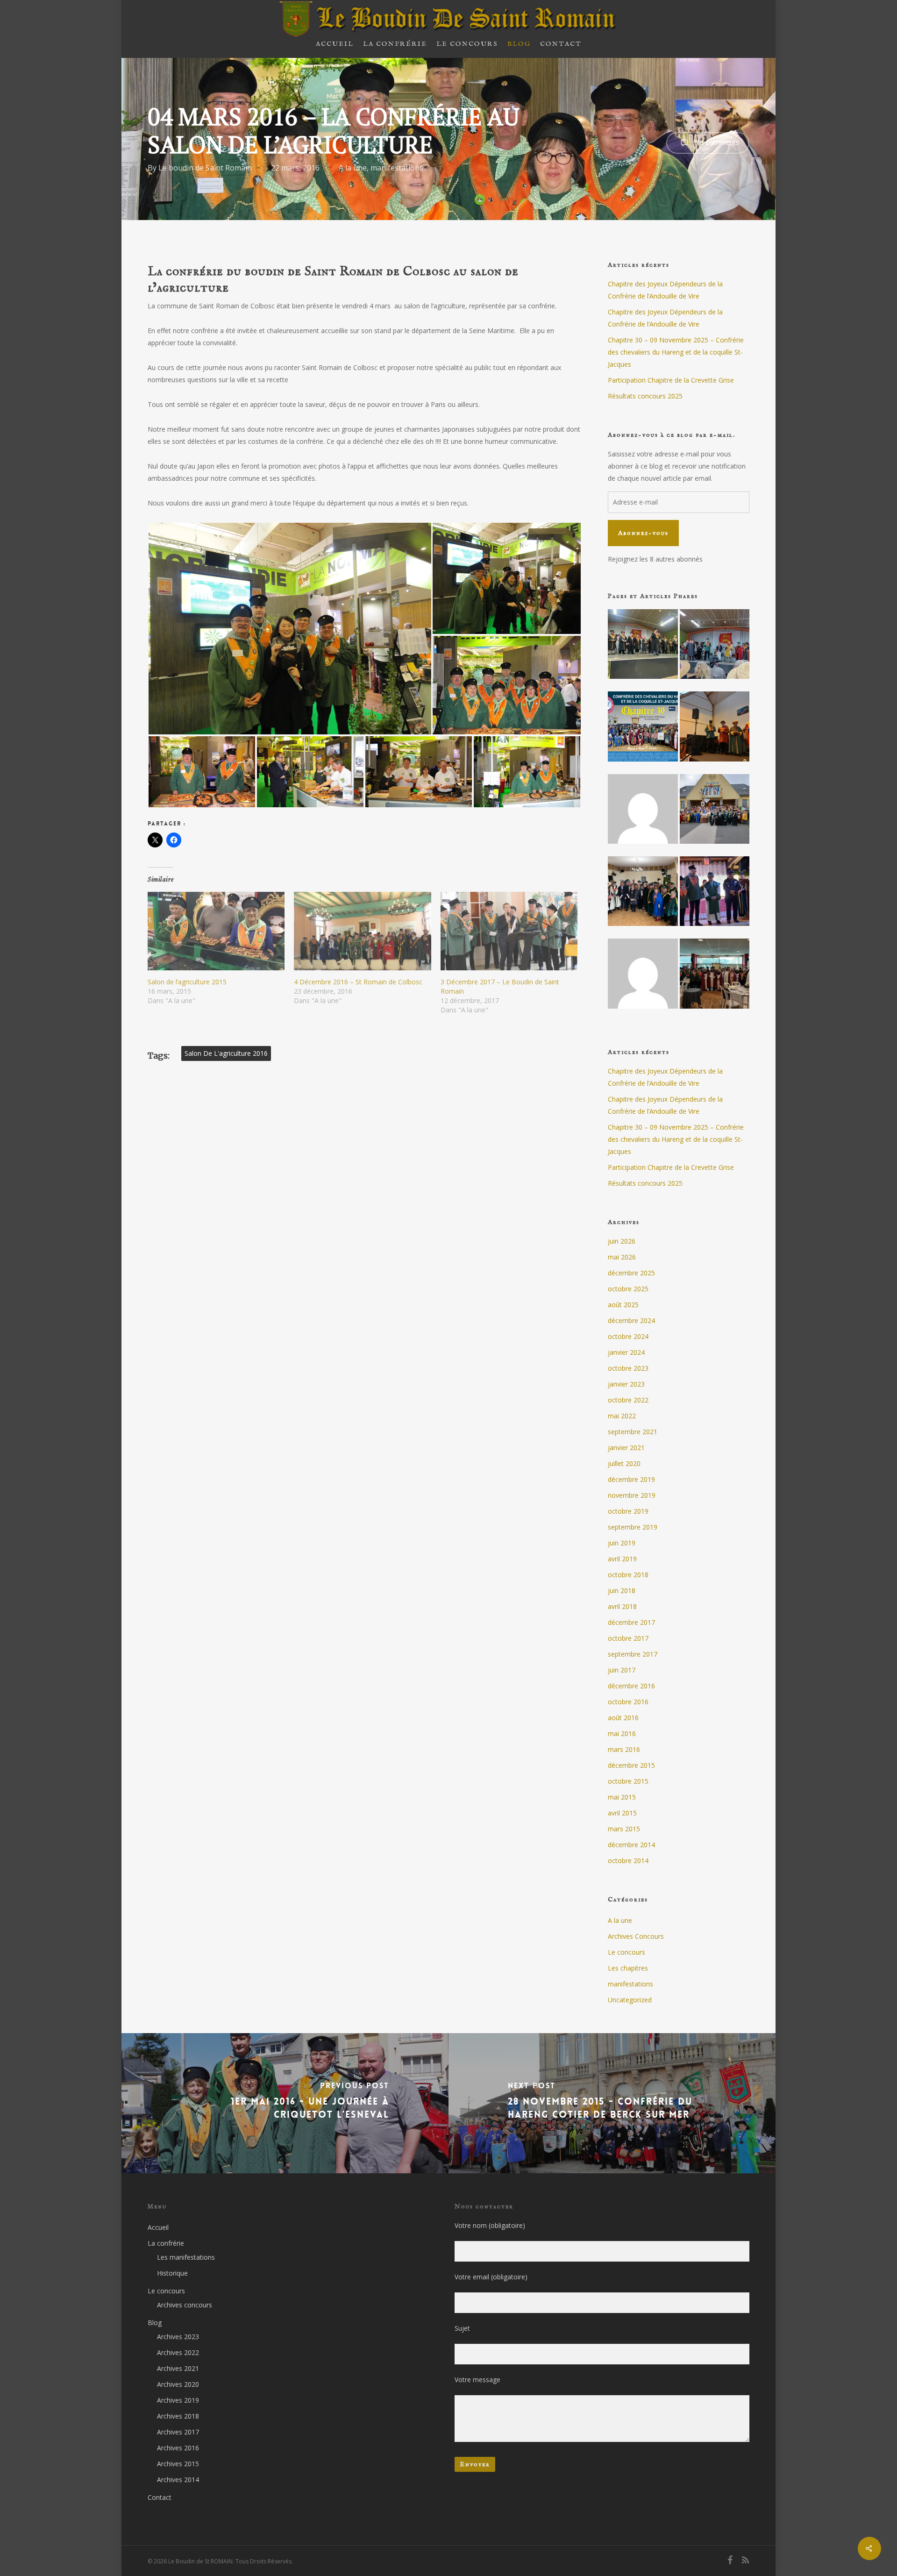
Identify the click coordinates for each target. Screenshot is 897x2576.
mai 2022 (622, 1416)
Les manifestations (186, 2257)
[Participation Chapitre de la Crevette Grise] (715, 732)
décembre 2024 (631, 1320)
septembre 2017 (633, 1654)
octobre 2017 (628, 1638)
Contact (160, 2497)
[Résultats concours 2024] (643, 979)
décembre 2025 (631, 1273)
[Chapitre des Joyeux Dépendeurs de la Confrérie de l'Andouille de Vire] (643, 649)
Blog (155, 2323)
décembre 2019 (631, 1479)
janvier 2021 (626, 1448)
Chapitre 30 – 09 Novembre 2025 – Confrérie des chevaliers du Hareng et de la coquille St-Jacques (676, 352)
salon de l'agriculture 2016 (226, 1053)
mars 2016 (624, 1749)
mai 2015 (622, 1797)
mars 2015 (624, 1829)
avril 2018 (622, 1606)
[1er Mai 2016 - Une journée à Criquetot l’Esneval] (284, 2103)
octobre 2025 (628, 1289)
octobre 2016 (628, 1702)
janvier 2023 (626, 1384)
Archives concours (185, 2305)
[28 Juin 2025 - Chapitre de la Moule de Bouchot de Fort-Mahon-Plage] (715, 814)
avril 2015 (622, 1813)
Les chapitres (628, 1968)
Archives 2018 (178, 2416)
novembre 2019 (632, 1495)
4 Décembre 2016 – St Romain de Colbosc (358, 982)
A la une (353, 168)
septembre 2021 (633, 1432)
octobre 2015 (628, 1781)
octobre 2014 (628, 1861)
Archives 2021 (178, 2368)
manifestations (397, 168)
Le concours (626, 1952)
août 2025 (623, 1305)
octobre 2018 (628, 1575)
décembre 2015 (631, 1765)
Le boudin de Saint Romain (205, 168)
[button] (290, 629)
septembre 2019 (633, 1527)
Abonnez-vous (643, 533)
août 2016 (623, 1718)
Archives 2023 (178, 2337)
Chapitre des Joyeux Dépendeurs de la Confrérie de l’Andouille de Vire (665, 290)
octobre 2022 (628, 1400)
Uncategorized (630, 2000)
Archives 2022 (178, 2352)
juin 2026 (622, 1241)
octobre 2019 (628, 1511)
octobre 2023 (628, 1368)
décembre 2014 (631, 1845)
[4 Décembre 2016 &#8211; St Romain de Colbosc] (362, 931)
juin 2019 (622, 1543)
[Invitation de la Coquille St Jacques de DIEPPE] (715, 979)
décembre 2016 (631, 1686)
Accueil (158, 2227)
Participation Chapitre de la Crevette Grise (671, 380)
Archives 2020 (178, 2384)
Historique (172, 2273)
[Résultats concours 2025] (643, 814)
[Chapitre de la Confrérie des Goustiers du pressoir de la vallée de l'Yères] (715, 897)
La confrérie (166, 2243)
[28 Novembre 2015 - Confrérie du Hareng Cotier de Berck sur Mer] (613, 2103)
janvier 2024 (626, 1352)
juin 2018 (622, 1590)
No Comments (716, 142)
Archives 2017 (178, 2432)
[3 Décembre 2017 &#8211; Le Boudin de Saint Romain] (509, 931)
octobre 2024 (628, 1336)
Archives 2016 (178, 2448)
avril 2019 (622, 1559)
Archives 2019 (178, 2400)
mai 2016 (622, 1733)
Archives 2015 (178, 2464)
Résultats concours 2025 (645, 396)
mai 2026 (622, 1257)
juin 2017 (622, 1670)
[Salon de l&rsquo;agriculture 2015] (216, 931)
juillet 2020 (624, 1463)
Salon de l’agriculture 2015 (187, 982)
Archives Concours (636, 1936)
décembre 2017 (631, 1622)
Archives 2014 (178, 2480)
